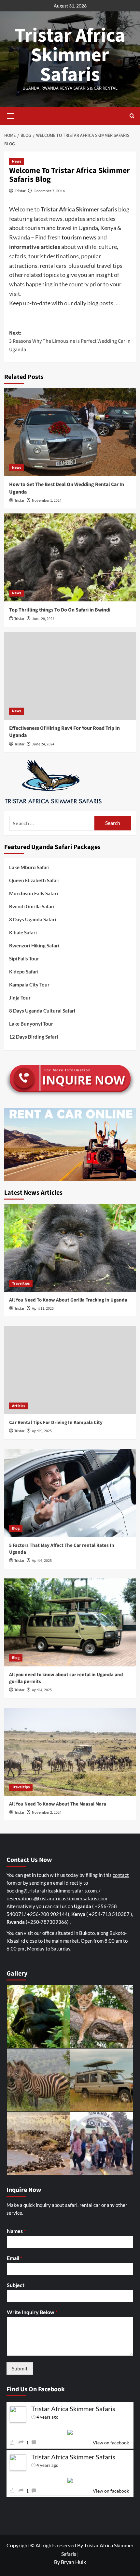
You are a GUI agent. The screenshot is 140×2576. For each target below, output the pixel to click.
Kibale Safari (23, 932)
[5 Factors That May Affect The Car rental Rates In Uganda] (70, 1493)
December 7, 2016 (49, 191)
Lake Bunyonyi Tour (31, 1024)
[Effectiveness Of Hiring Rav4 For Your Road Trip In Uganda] (70, 676)
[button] (11, 115)
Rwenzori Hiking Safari (34, 945)
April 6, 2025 (42, 1561)
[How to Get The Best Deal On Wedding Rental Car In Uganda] (70, 432)
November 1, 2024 (47, 501)
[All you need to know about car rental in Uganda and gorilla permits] (70, 1622)
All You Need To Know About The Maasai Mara (58, 1804)
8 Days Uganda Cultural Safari (42, 1011)
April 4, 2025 (42, 1690)
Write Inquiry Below (32, 2312)
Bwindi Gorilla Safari (32, 906)
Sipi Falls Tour (24, 958)
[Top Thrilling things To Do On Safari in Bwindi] (70, 557)
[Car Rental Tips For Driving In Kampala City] (70, 1370)
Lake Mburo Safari (29, 867)
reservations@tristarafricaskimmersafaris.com (57, 1898)
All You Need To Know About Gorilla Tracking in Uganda (68, 1300)
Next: (70, 341)
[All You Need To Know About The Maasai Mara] (70, 1752)
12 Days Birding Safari (34, 1037)
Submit (20, 2368)
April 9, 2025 (42, 1431)
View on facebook (111, 2443)
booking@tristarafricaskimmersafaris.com (52, 1891)
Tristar (20, 191)
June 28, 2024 (43, 619)
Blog (16, 1528)
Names (16, 2231)
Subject (16, 2285)
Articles (19, 1406)
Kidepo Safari (24, 971)
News (17, 161)
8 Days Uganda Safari (33, 919)
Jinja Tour (20, 998)
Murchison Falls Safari (34, 893)
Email (14, 2258)
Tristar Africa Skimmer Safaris (70, 55)
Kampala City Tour (29, 985)
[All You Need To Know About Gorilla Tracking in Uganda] (70, 1248)
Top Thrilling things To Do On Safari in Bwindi (60, 610)
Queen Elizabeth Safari (34, 880)
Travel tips (21, 1283)
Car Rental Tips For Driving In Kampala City (56, 1423)
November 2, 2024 (47, 1813)
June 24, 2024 (43, 744)
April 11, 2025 (43, 1309)
